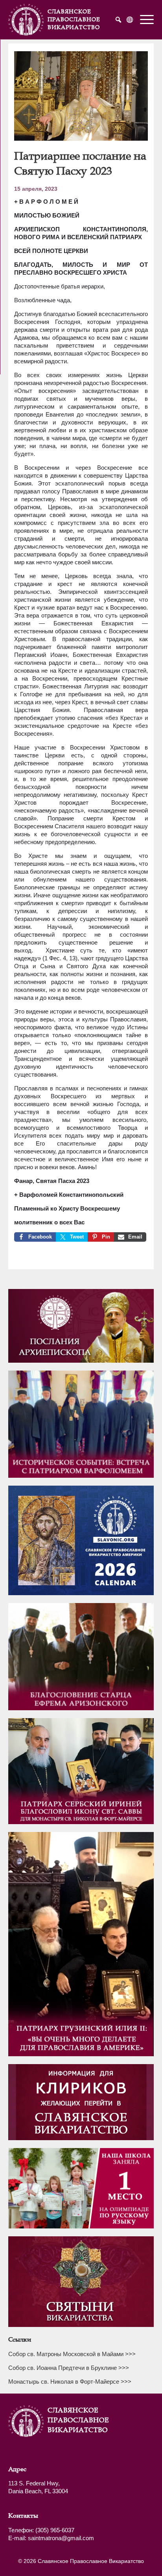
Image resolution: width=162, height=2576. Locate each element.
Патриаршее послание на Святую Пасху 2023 (80, 163)
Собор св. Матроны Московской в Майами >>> (72, 2354)
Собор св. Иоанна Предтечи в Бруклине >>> (69, 2368)
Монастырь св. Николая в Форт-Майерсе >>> (70, 2382)
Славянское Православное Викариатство (67, 2420)
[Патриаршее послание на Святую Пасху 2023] (81, 138)
